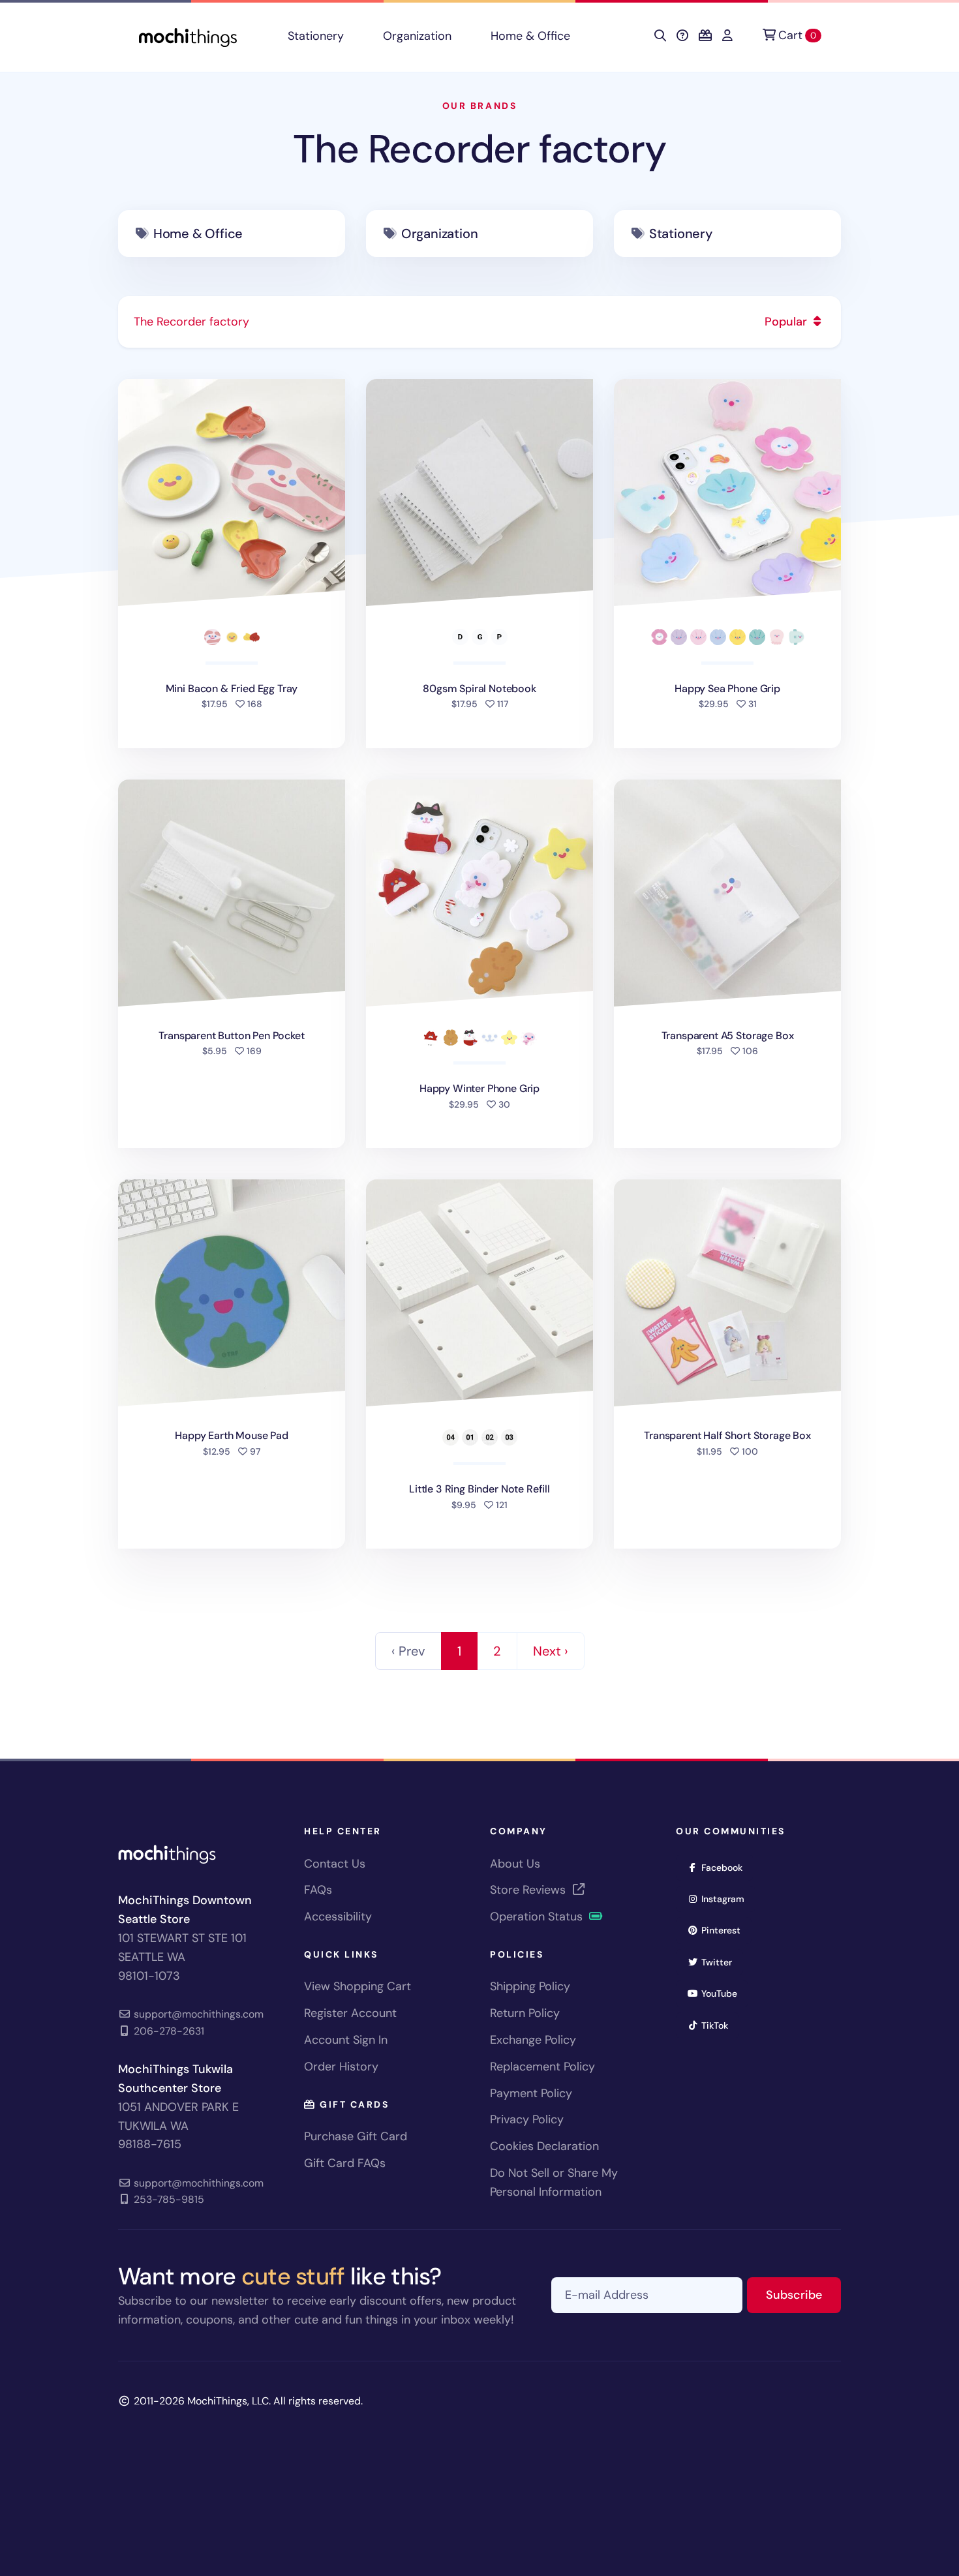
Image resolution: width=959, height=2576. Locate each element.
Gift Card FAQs (345, 2163)
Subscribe (803, 2295)
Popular (787, 322)
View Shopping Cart (358, 1986)
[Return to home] (188, 36)
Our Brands (479, 106)
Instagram (727, 1899)
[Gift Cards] (705, 36)
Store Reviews (529, 1890)
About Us (515, 1864)
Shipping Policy (530, 1986)
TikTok (719, 2025)
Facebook (726, 1867)
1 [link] (459, 1651)
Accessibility (338, 1917)
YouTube (723, 1993)
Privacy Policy (527, 2119)
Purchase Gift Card (356, 2136)
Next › (551, 1651)
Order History (341, 2067)
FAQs (318, 1890)
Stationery (316, 36)
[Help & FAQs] (682, 36)
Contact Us (335, 1864)
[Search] (660, 36)
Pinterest (725, 1930)
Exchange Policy (533, 2040)
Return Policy (525, 2013)
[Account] (727, 36)
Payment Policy (531, 2093)
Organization (417, 36)
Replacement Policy (542, 2067)
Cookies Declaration (544, 2146)
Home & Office (530, 36)
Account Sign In (346, 2040)
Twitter (721, 1962)
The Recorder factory (479, 149)
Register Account (350, 2013)
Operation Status (538, 1917)
